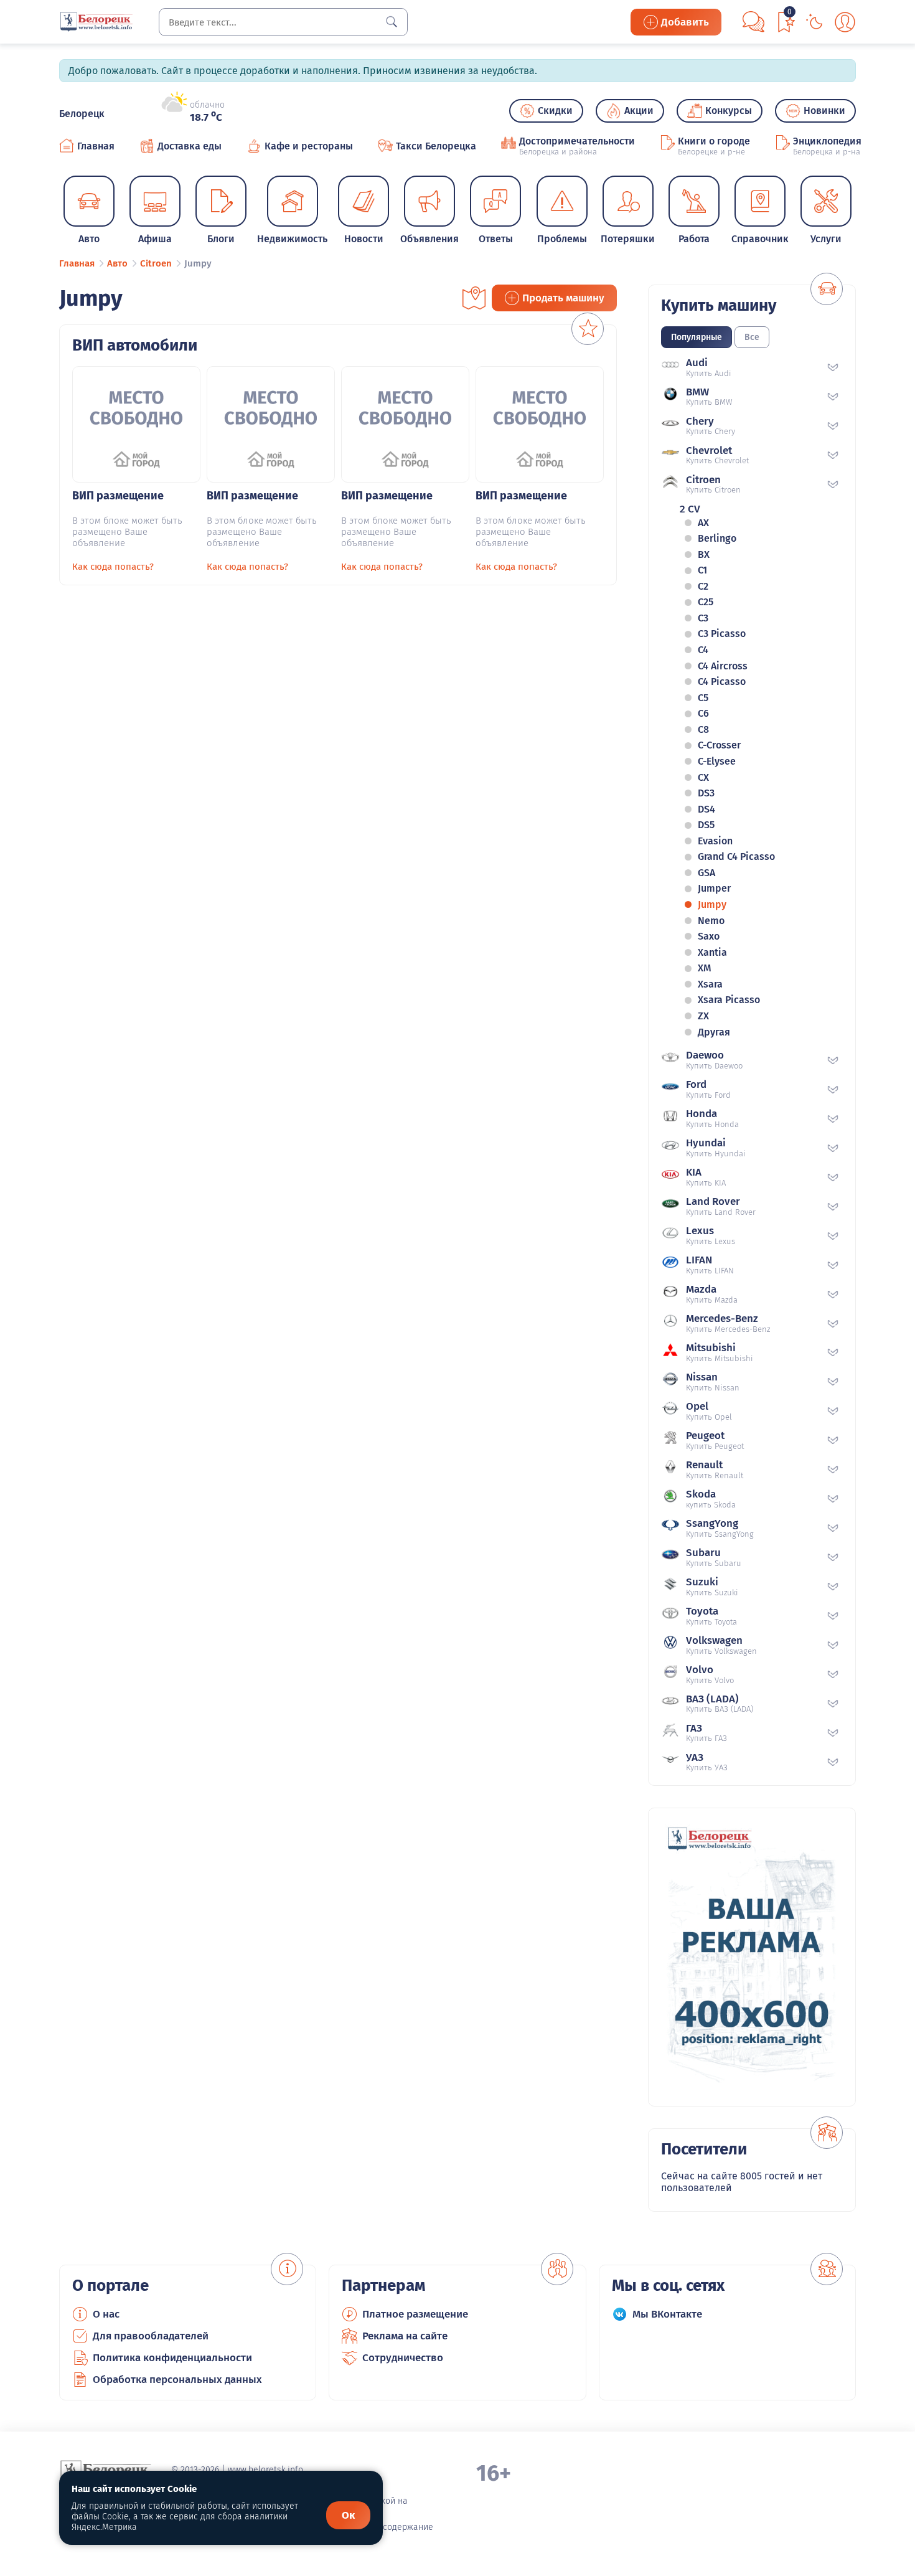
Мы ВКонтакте (667, 2314)
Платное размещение (415, 2314)
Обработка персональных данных (177, 2380)
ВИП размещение (118, 496)
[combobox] (283, 22)
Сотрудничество (403, 2358)
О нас (106, 2314)
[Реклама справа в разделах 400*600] (752, 1957)
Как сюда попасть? (113, 567)
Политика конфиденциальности (172, 2358)
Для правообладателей (151, 2336)
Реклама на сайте (405, 2336)
